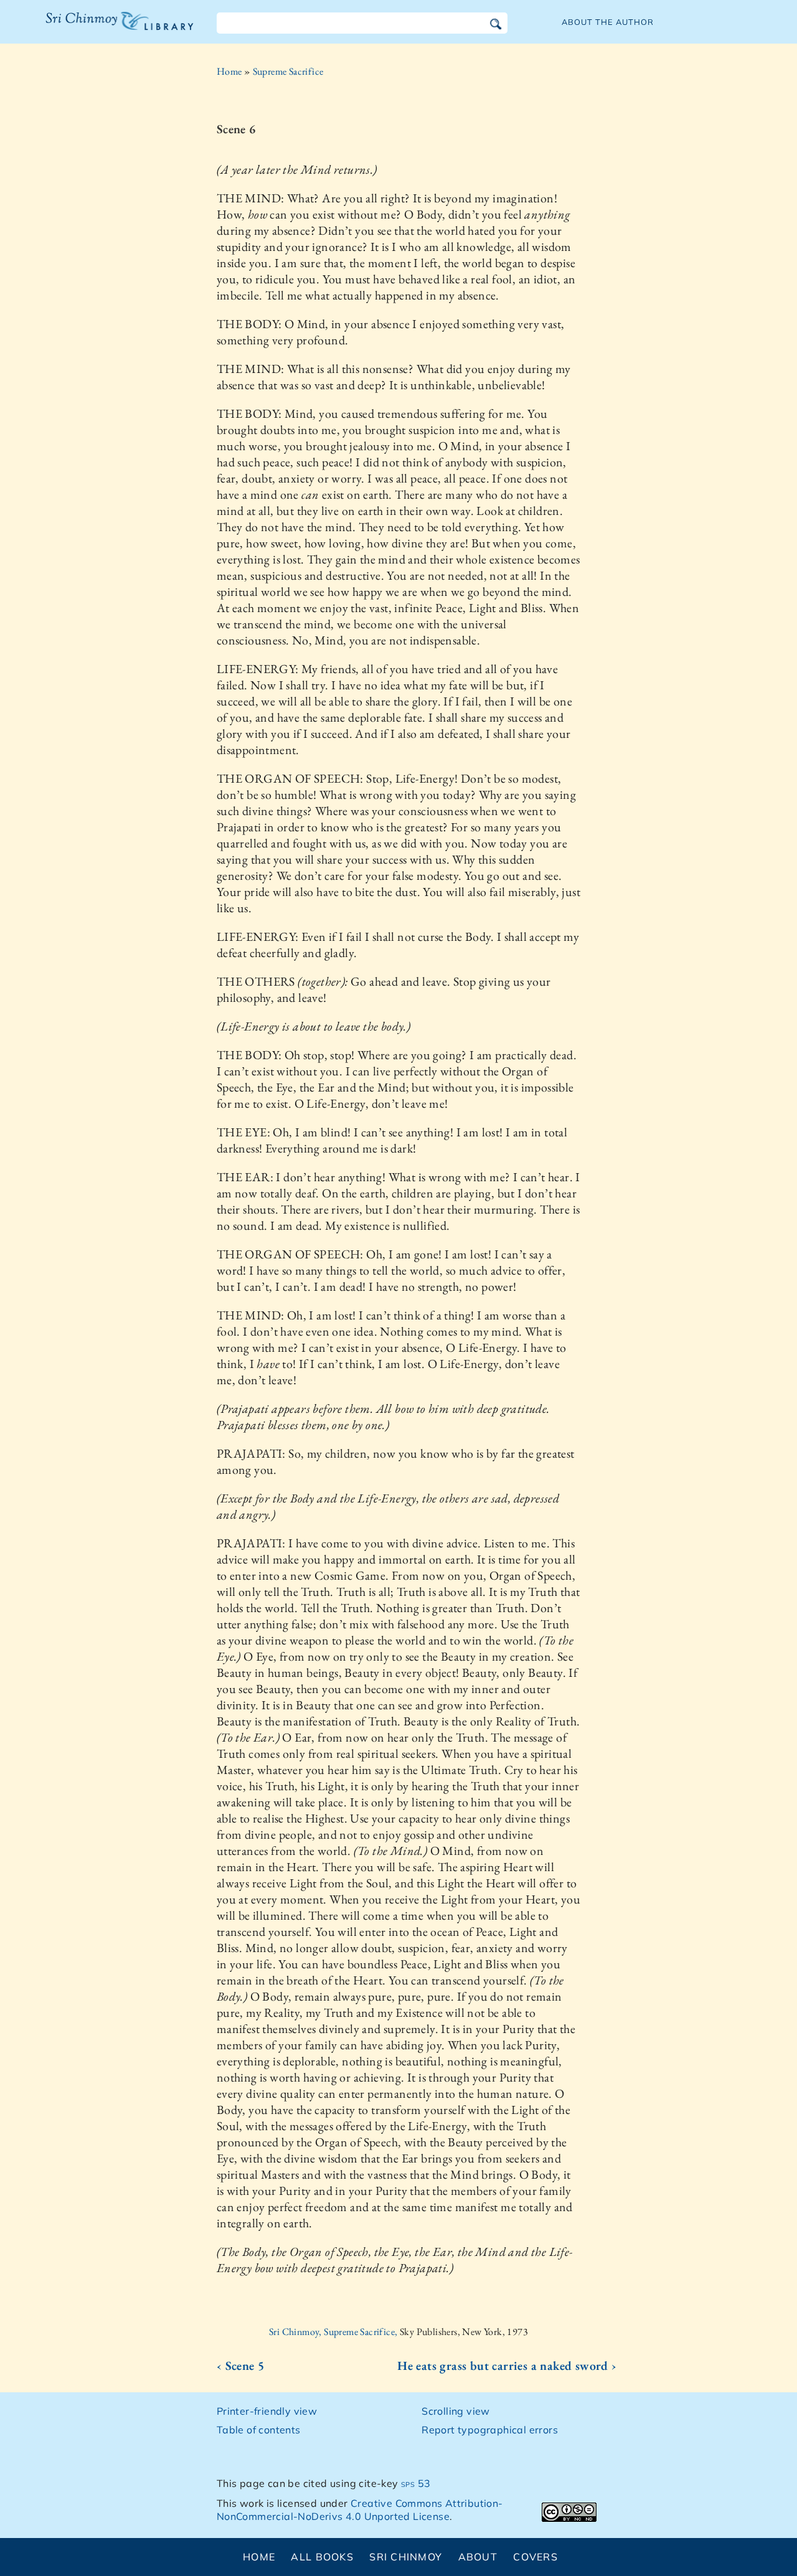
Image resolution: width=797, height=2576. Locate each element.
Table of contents (259, 2430)
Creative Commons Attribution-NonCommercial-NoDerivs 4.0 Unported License (360, 2510)
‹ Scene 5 (241, 2366)
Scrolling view (456, 2411)
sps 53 (416, 2483)
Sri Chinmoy (406, 2557)
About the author (608, 22)
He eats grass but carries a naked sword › (507, 2366)
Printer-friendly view (267, 2411)
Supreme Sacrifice (288, 71)
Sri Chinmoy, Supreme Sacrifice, (334, 2332)
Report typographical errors (490, 2430)
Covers (535, 2557)
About (478, 2557)
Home (229, 71)
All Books (322, 2557)
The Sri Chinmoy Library (94, 29)
